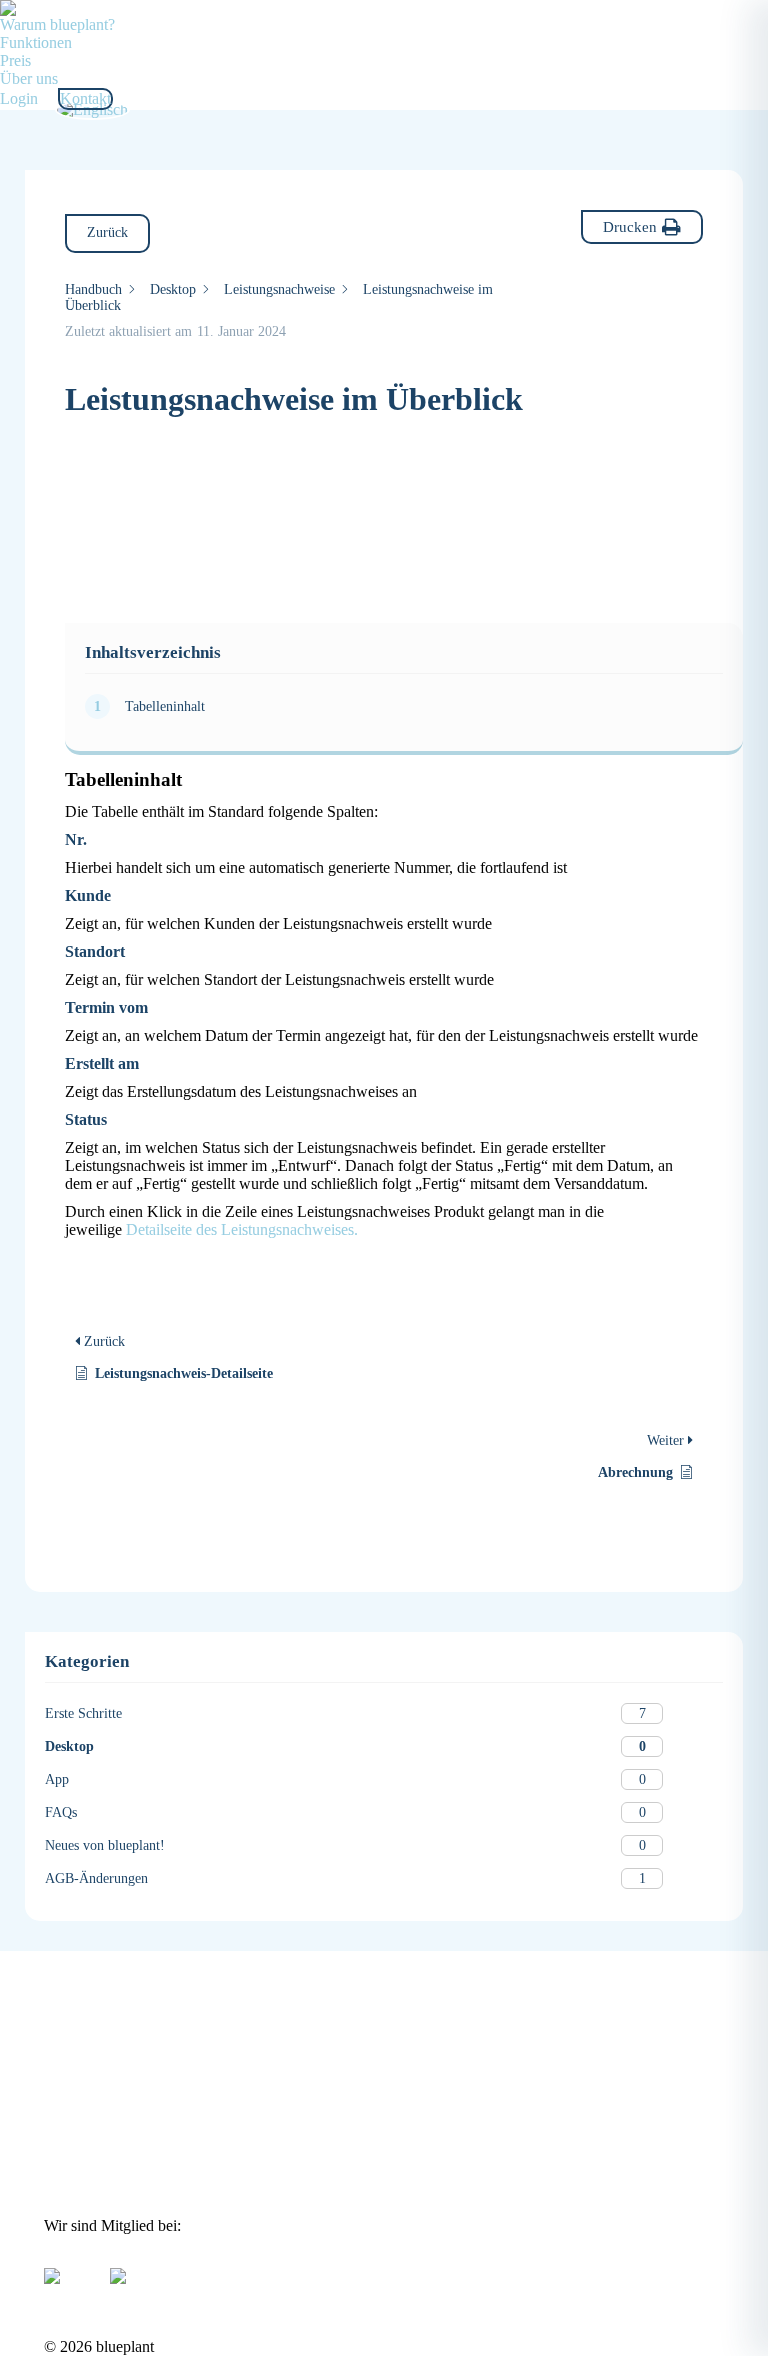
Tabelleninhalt (165, 706)
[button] (642, 227)
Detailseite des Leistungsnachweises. (242, 1229)
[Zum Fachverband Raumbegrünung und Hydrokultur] (118, 2269)
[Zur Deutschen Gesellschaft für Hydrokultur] (52, 2269)
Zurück (107, 232)
